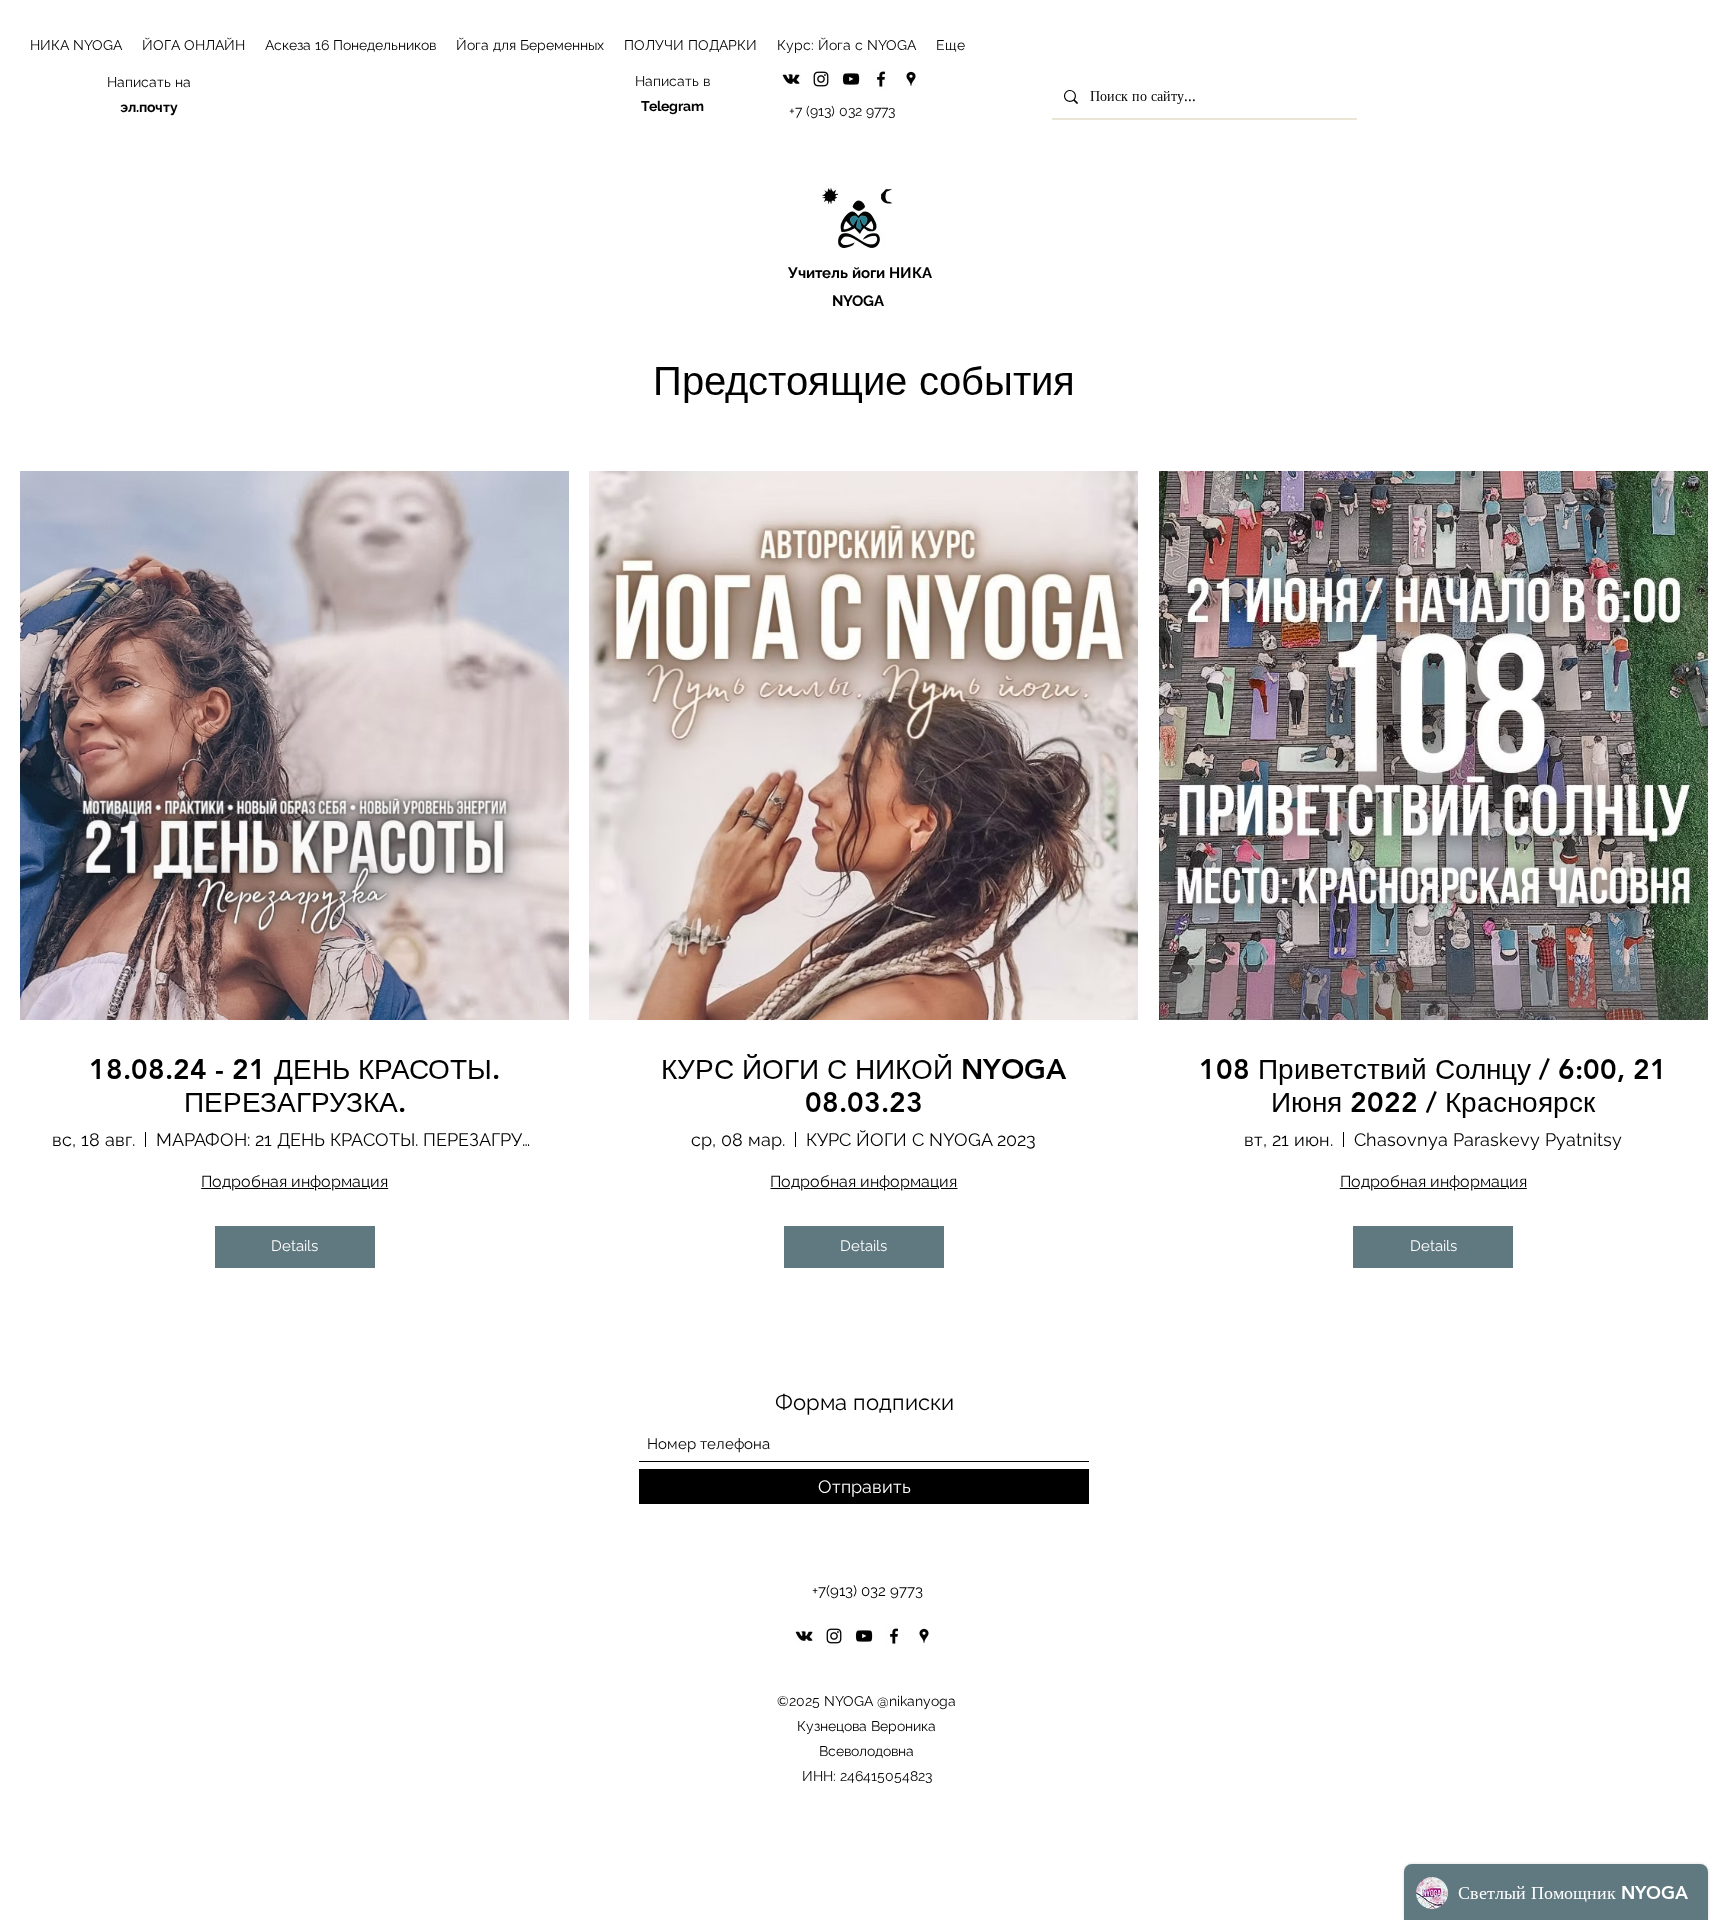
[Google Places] (911, 79)
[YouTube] (851, 79)
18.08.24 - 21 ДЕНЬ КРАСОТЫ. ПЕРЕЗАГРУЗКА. (294, 1086)
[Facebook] (881, 79)
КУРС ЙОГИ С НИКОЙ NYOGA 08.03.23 (863, 1086)
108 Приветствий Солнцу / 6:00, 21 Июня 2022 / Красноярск (1433, 1086)
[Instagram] (821, 79)
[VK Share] (791, 79)
